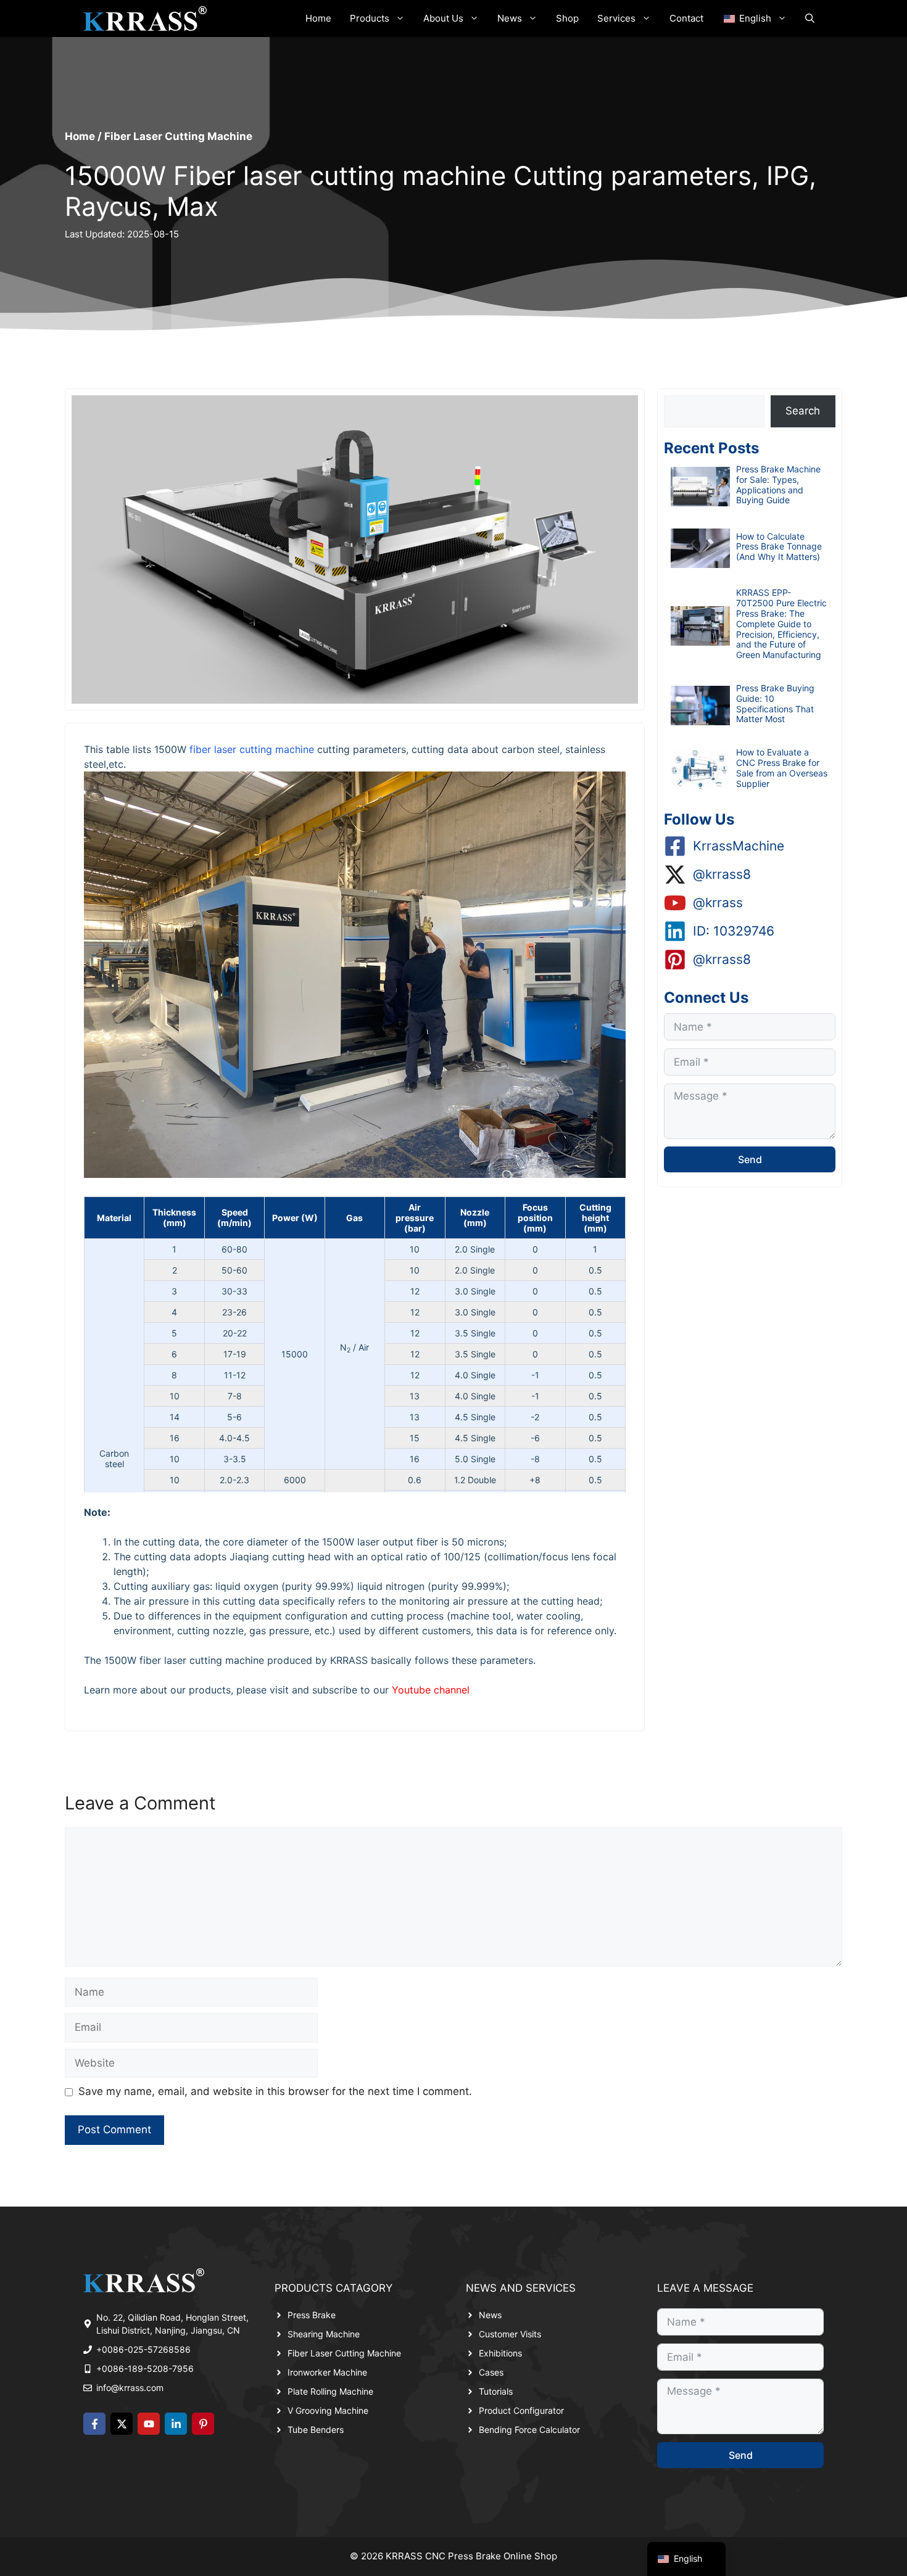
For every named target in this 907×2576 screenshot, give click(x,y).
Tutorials (496, 2391)
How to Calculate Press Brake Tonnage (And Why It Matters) (779, 547)
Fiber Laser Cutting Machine (178, 136)
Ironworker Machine (327, 2372)
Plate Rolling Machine (330, 2391)
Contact (686, 18)
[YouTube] (149, 2424)
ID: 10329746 (734, 931)
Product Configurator (521, 2410)
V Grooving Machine (328, 2410)
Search (803, 411)
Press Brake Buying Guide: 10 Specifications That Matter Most (775, 703)
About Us (443, 18)
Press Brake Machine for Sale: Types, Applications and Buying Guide (778, 484)
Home (318, 18)
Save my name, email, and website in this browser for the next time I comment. (275, 2091)
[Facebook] (94, 2424)
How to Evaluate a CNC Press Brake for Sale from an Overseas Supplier (782, 767)
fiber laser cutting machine (252, 749)
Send (750, 1159)
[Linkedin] (176, 2424)
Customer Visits (510, 2334)
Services (616, 18)
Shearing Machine (324, 2334)
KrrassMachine (739, 846)
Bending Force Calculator (529, 2430)
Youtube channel (431, 1690)
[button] (810, 19)
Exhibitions (500, 2353)
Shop (567, 18)
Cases (491, 2372)
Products (370, 18)
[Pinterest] (203, 2424)
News (510, 18)
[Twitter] (122, 2424)
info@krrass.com (130, 2388)
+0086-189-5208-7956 (145, 2368)
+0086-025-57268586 (143, 2349)
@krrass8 (722, 874)
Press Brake (312, 2315)
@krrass (718, 903)
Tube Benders (316, 2430)
